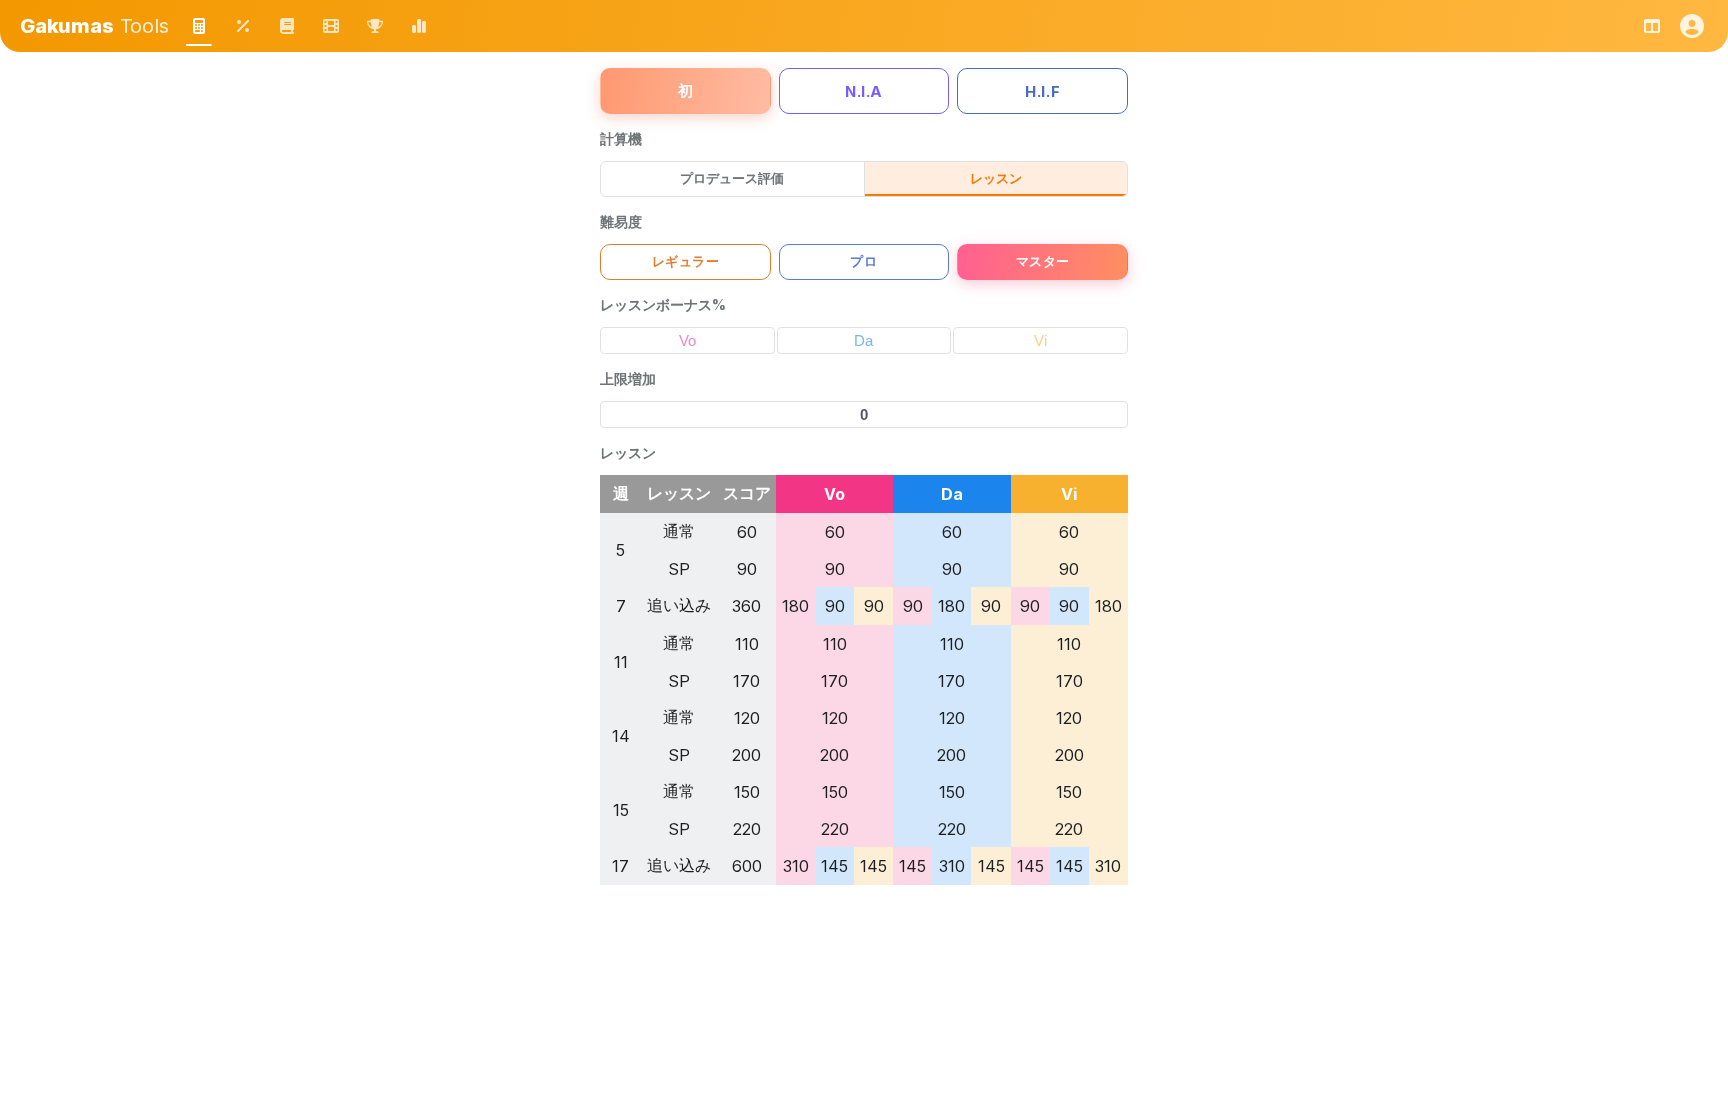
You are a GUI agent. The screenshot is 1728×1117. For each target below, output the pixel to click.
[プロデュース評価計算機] (199, 26)
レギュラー (686, 261)
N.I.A (864, 91)
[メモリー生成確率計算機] (243, 26)
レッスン (996, 178)
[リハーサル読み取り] (419, 26)
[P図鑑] (287, 26)
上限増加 (628, 378)
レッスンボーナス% (663, 304)
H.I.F (1042, 91)
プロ (863, 261)
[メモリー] (331, 26)
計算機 (621, 138)
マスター (1043, 261)
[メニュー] (1692, 26)
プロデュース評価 (732, 178)
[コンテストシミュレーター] (375, 26)
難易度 (621, 221)
